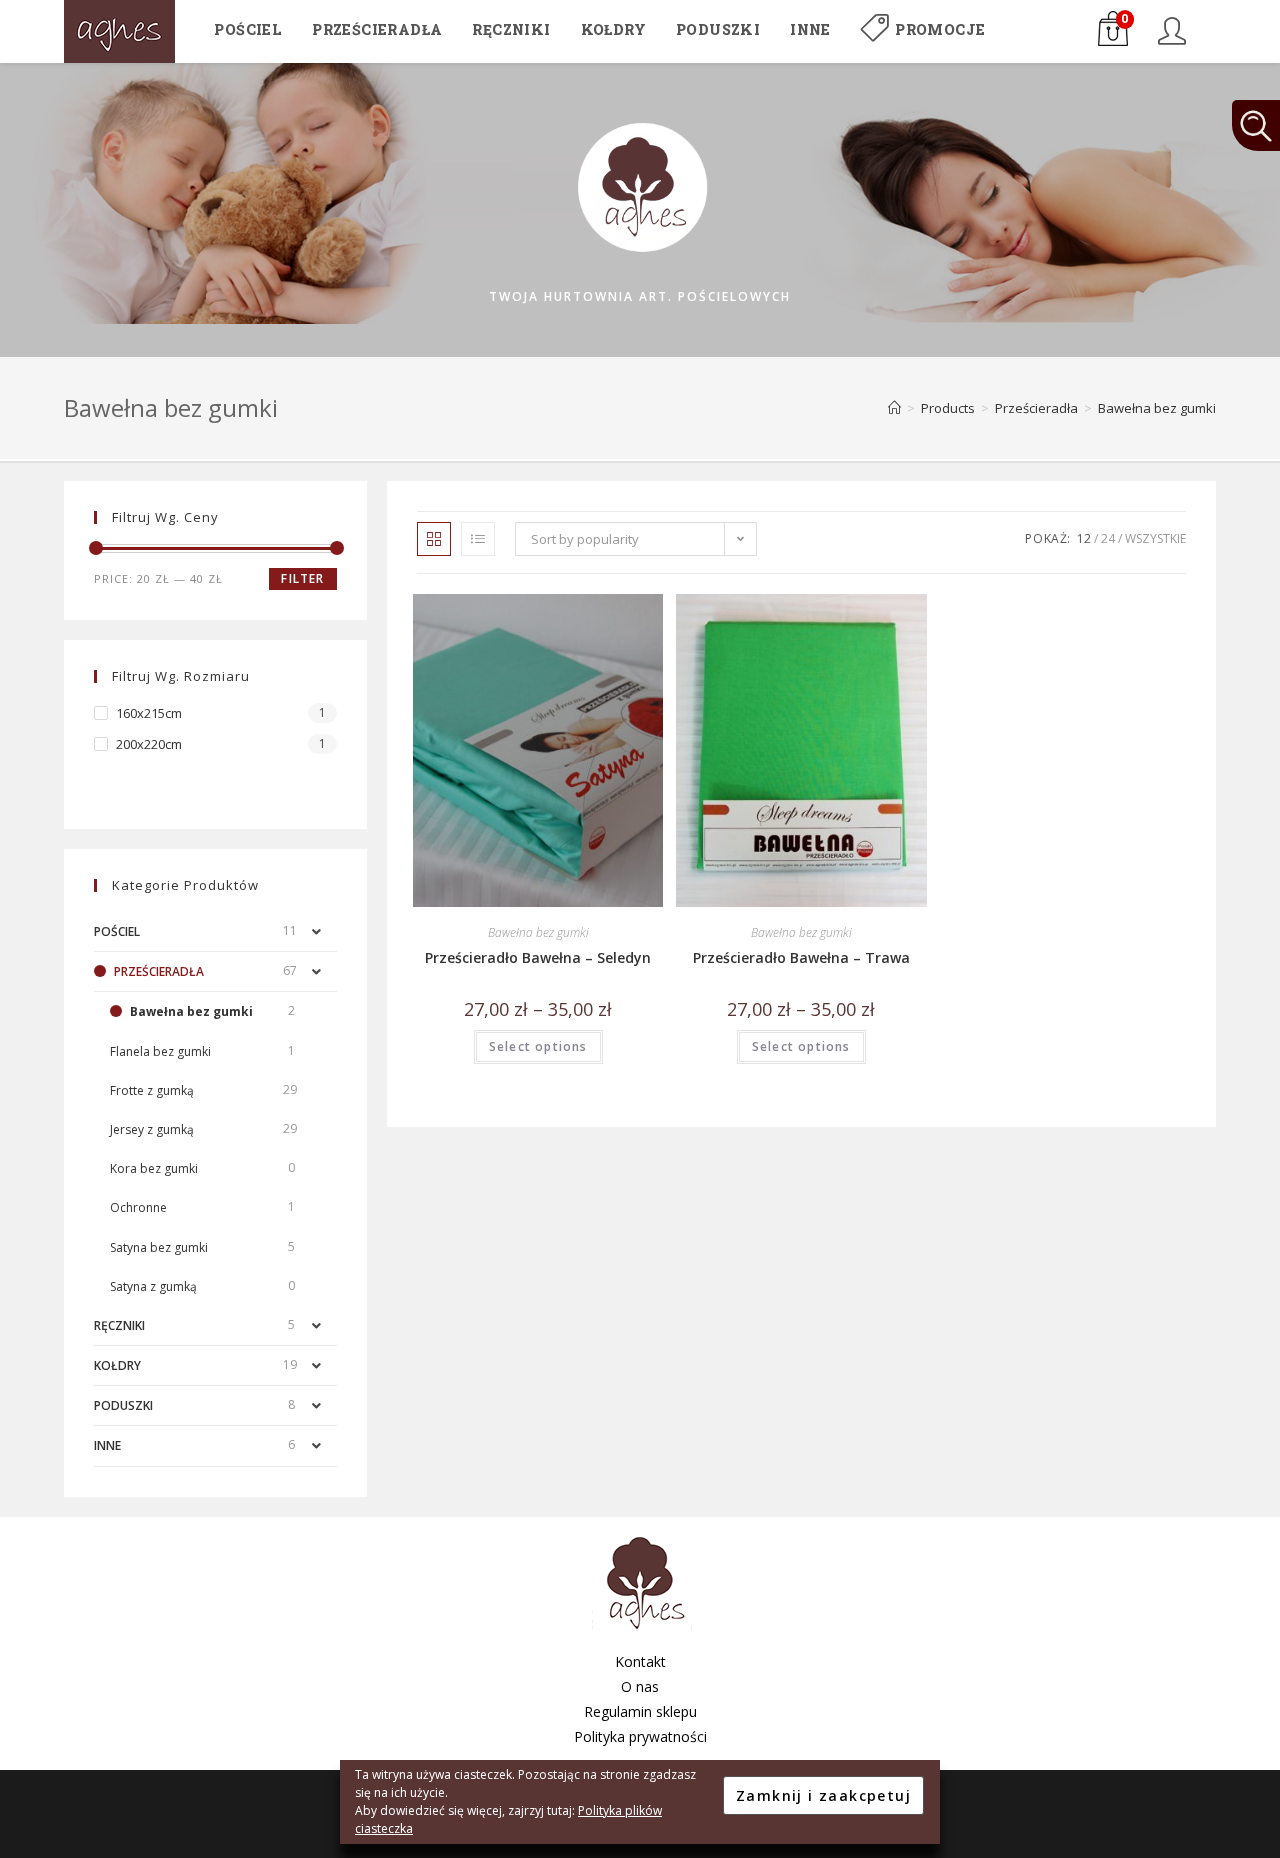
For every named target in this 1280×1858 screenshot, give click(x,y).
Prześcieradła (159, 971)
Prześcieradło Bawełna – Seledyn (538, 957)
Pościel (117, 931)
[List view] (478, 539)
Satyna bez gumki (159, 1247)
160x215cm (149, 713)
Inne (107, 1445)
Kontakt (640, 1661)
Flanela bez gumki (160, 1051)
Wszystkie (1155, 538)
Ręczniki (119, 1325)
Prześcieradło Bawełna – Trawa (801, 957)
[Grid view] (434, 539)
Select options (538, 1046)
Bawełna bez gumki (538, 932)
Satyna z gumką (153, 1286)
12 (1084, 538)
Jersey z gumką (152, 1129)
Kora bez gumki (154, 1168)
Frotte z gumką (152, 1090)
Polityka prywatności (640, 1736)
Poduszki (123, 1405)
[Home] (894, 408)
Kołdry (117, 1365)
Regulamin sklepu (640, 1711)
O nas (640, 1686)
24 (1108, 538)
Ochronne (138, 1207)
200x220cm (149, 744)
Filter (302, 578)
